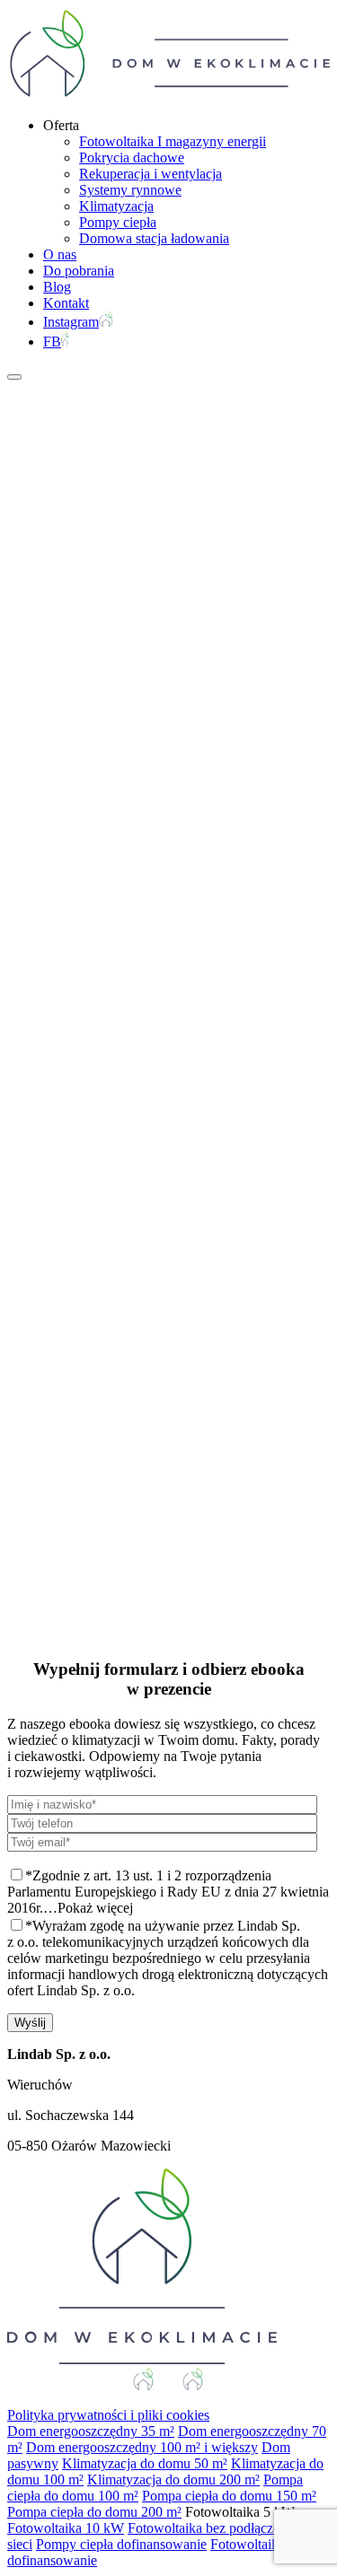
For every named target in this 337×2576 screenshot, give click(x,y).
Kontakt (66, 303)
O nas (60, 254)
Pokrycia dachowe (132, 158)
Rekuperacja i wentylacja (151, 174)
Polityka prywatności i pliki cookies (108, 2415)
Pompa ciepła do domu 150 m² (229, 2496)
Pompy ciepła (118, 222)
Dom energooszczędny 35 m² (91, 2431)
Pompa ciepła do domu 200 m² (94, 2512)
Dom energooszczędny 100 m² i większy (142, 2447)
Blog (57, 287)
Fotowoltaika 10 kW (66, 2528)
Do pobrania (79, 271)
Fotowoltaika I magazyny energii (173, 141)
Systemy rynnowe (130, 190)
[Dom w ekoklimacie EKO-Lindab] (168, 95)
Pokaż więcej (95, 1908)
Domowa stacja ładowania (154, 238)
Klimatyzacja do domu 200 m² (173, 2480)
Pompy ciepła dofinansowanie (121, 2544)
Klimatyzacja (116, 206)
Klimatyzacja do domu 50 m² (145, 2463)
